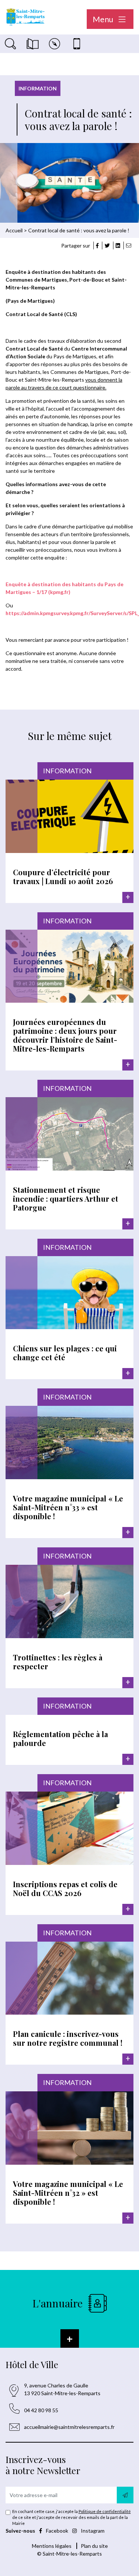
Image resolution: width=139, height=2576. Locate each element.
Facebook (57, 2531)
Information (38, 88)
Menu (104, 19)
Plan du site (94, 2546)
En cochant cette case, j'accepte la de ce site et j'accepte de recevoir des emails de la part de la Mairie (72, 2517)
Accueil (14, 230)
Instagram (92, 2531)
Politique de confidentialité (105, 2511)
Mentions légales (52, 2546)
